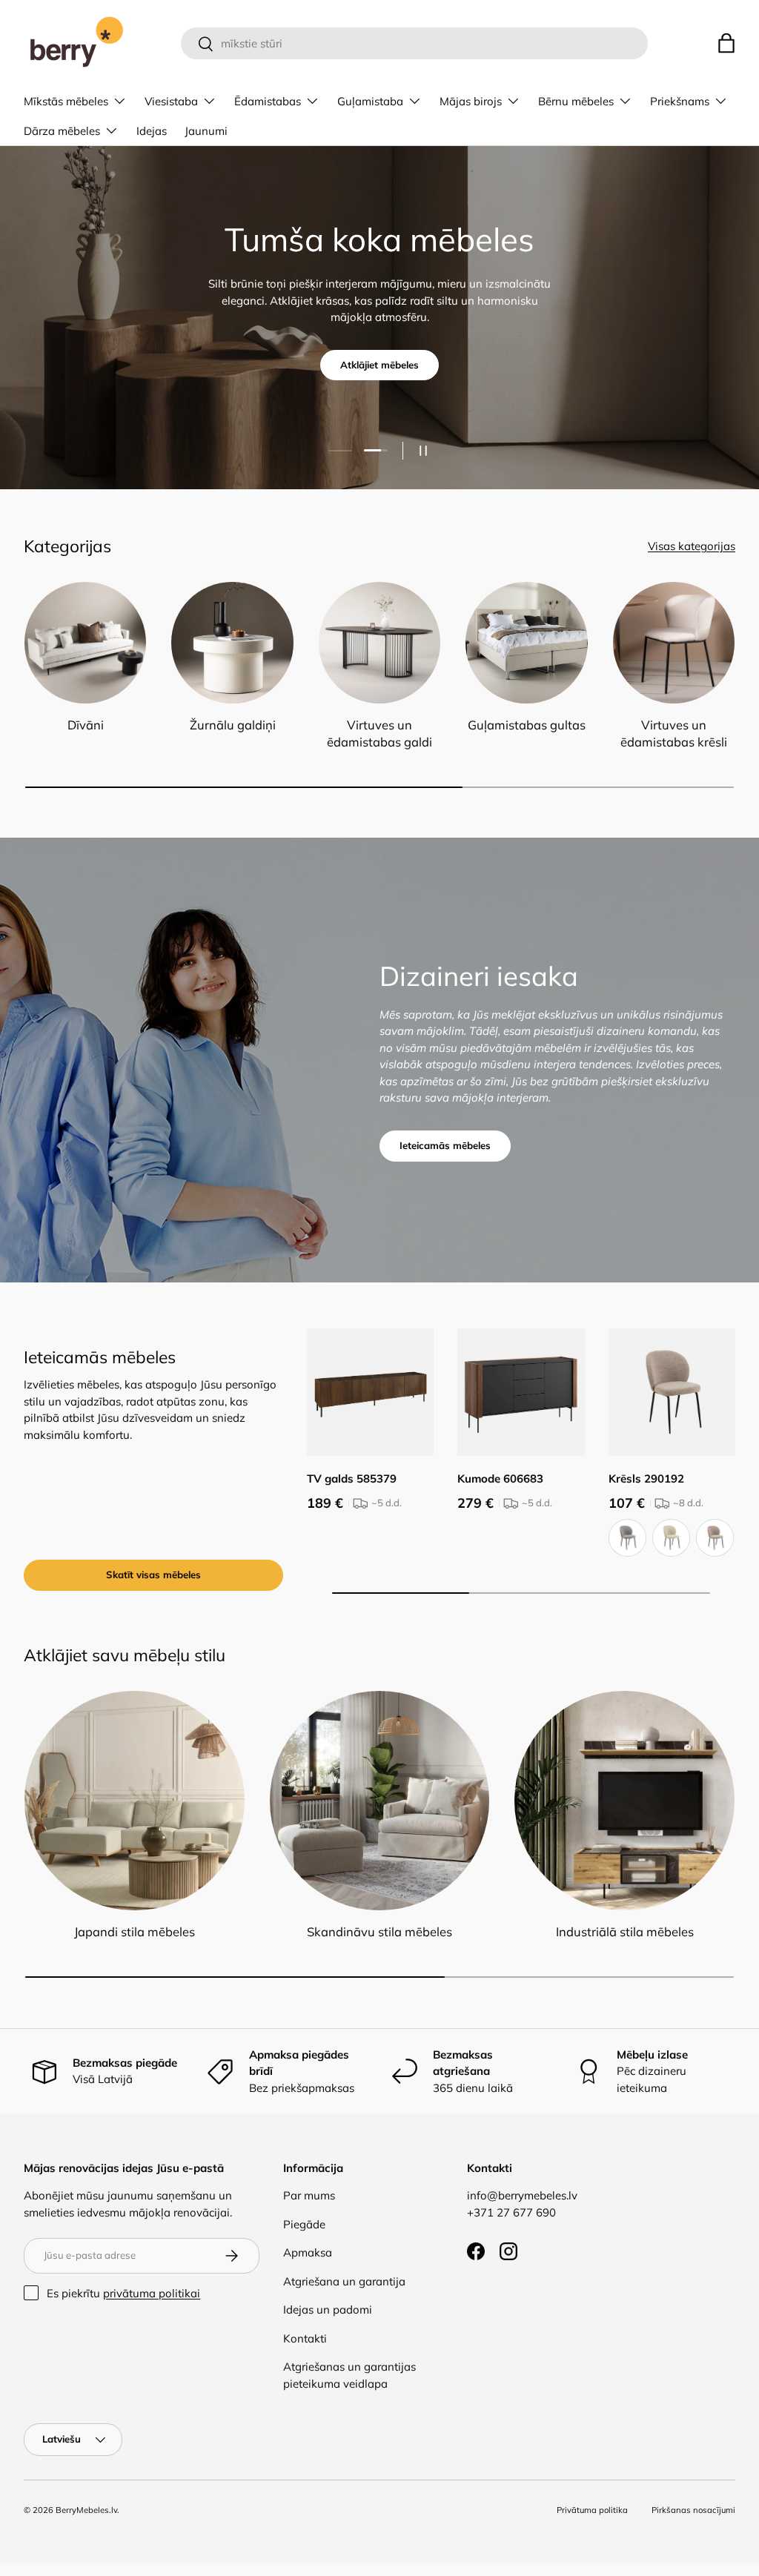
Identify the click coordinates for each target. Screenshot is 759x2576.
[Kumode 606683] (521, 1392)
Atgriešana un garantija (344, 2281)
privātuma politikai (152, 2293)
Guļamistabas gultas (527, 725)
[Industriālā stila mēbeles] (624, 1801)
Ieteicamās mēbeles (445, 1145)
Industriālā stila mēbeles (625, 1931)
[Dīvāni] (85, 643)
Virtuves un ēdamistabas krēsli (674, 733)
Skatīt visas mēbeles (153, 1575)
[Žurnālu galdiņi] (232, 643)
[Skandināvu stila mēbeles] (380, 1801)
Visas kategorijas (692, 546)
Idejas (152, 131)
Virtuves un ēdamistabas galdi (379, 733)
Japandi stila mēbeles (135, 1931)
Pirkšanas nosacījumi (693, 2510)
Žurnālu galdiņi (233, 725)
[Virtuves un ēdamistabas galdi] (379, 643)
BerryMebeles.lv (86, 2510)
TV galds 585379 (352, 1479)
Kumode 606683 (500, 1479)
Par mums (309, 2195)
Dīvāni (86, 725)
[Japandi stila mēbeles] (135, 1801)
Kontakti (305, 2338)
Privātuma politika (592, 2510)
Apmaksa (308, 2252)
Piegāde (304, 2224)
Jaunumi (206, 131)
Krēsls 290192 (646, 1479)
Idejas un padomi (328, 2310)
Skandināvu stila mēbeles (379, 1931)
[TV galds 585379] (370, 1392)
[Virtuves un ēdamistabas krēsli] (674, 643)
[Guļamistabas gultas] (526, 643)
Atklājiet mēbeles (379, 365)
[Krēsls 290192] (672, 1392)
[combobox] (415, 43)
